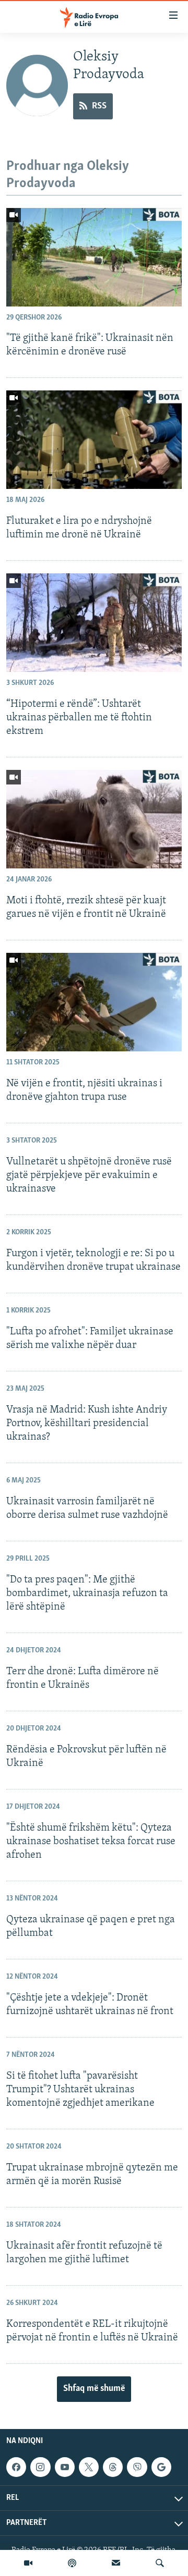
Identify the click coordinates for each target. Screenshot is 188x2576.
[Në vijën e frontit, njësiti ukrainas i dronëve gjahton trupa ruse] (94, 1002)
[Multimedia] (28, 2563)
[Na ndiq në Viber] (137, 2467)
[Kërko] (160, 2563)
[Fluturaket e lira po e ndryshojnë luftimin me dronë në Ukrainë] (94, 440)
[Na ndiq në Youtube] (65, 2467)
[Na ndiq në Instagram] (40, 2467)
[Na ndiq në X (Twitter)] (89, 2467)
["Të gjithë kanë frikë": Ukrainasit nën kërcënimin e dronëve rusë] (94, 257)
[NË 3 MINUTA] (116, 2563)
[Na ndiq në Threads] (113, 2467)
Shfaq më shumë (94, 2389)
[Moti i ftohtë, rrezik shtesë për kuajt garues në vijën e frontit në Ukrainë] (94, 819)
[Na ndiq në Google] (161, 2467)
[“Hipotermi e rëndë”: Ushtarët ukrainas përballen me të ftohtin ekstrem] (94, 623)
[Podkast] (72, 2563)
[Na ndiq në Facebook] (16, 2467)
